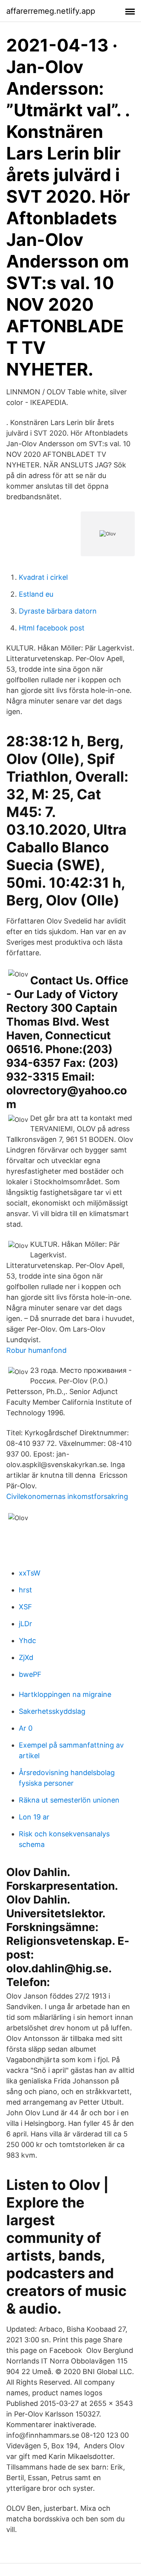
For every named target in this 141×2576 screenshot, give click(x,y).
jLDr (25, 1624)
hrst (25, 1590)
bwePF (30, 1674)
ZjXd (26, 1657)
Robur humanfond (36, 1350)
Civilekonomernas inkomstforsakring (67, 1496)
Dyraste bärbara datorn (58, 611)
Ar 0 (26, 1728)
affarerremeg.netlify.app (51, 11)
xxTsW (30, 1573)
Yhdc (27, 1641)
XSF (25, 1607)
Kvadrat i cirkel (43, 577)
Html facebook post (52, 628)
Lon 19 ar (34, 1817)
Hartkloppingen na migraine (65, 1694)
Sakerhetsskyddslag (52, 1711)
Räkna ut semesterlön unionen (69, 1800)
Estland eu (36, 594)
